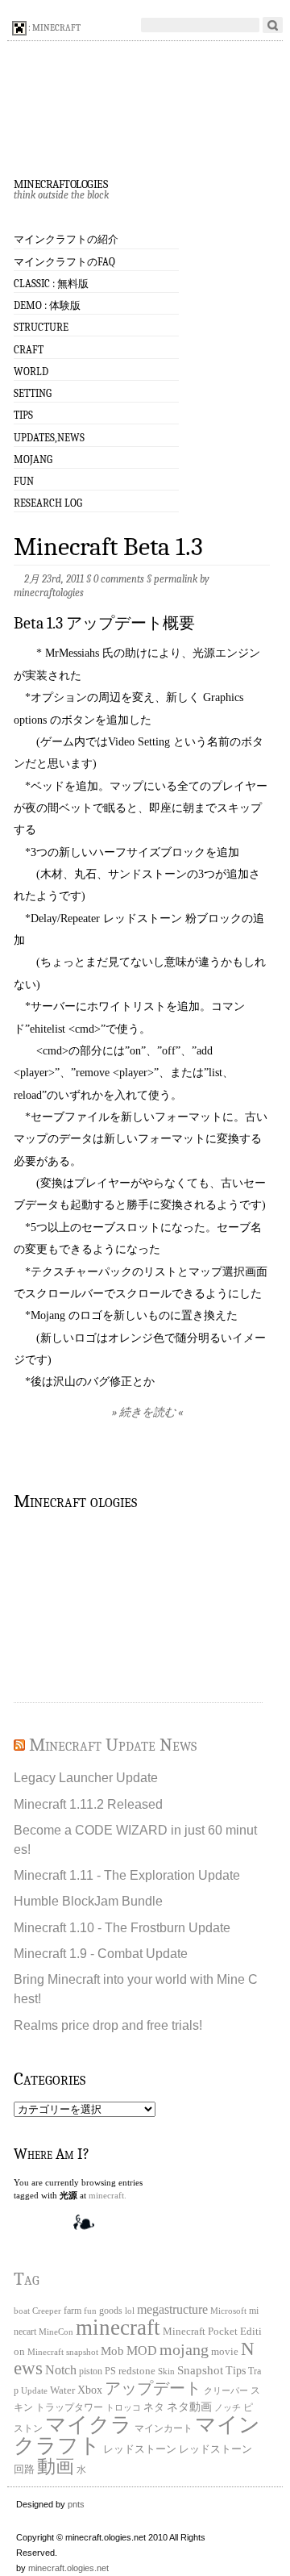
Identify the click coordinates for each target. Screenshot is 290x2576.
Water (62, 2390)
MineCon (56, 2332)
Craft (29, 350)
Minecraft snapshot (63, 2352)
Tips (23, 415)
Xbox (90, 2390)
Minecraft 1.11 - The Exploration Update (127, 1875)
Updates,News (49, 438)
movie (225, 2351)
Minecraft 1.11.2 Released (88, 1804)
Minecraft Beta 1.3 (108, 547)
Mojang (33, 459)
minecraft (118, 2328)
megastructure (172, 2309)
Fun (24, 481)
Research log (48, 503)
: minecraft (54, 28)
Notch (61, 2370)
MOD (142, 2351)
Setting (33, 393)
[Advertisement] (94, 1605)
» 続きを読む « (147, 1412)
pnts (76, 2504)
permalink (176, 579)
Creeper (47, 2311)
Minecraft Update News (113, 1745)
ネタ (154, 2407)
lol (130, 2311)
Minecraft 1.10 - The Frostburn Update (122, 1927)
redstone (137, 2371)
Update (34, 2390)
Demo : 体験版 (47, 305)
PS (110, 2371)
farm (72, 2311)
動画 (56, 2466)
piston (91, 2371)
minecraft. (108, 2195)
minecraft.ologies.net (68, 2568)
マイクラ (89, 2425)
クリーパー (226, 2390)
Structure (41, 327)
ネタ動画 (189, 2407)
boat (22, 2311)
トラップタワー (69, 2408)
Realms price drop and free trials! (108, 2025)
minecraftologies (60, 182)
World (31, 372)
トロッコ (123, 2408)
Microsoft (228, 2311)
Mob (112, 2351)
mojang (184, 2349)
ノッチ (228, 2408)
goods (111, 2311)
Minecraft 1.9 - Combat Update (101, 1953)
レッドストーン (140, 2449)
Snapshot (200, 2370)
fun (90, 2311)
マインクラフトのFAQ (64, 262)
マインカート (164, 2429)
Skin (166, 2371)
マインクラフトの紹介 (66, 239)
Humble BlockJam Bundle (88, 1901)
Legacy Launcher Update (86, 1777)
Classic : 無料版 (51, 284)
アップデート (153, 2388)
